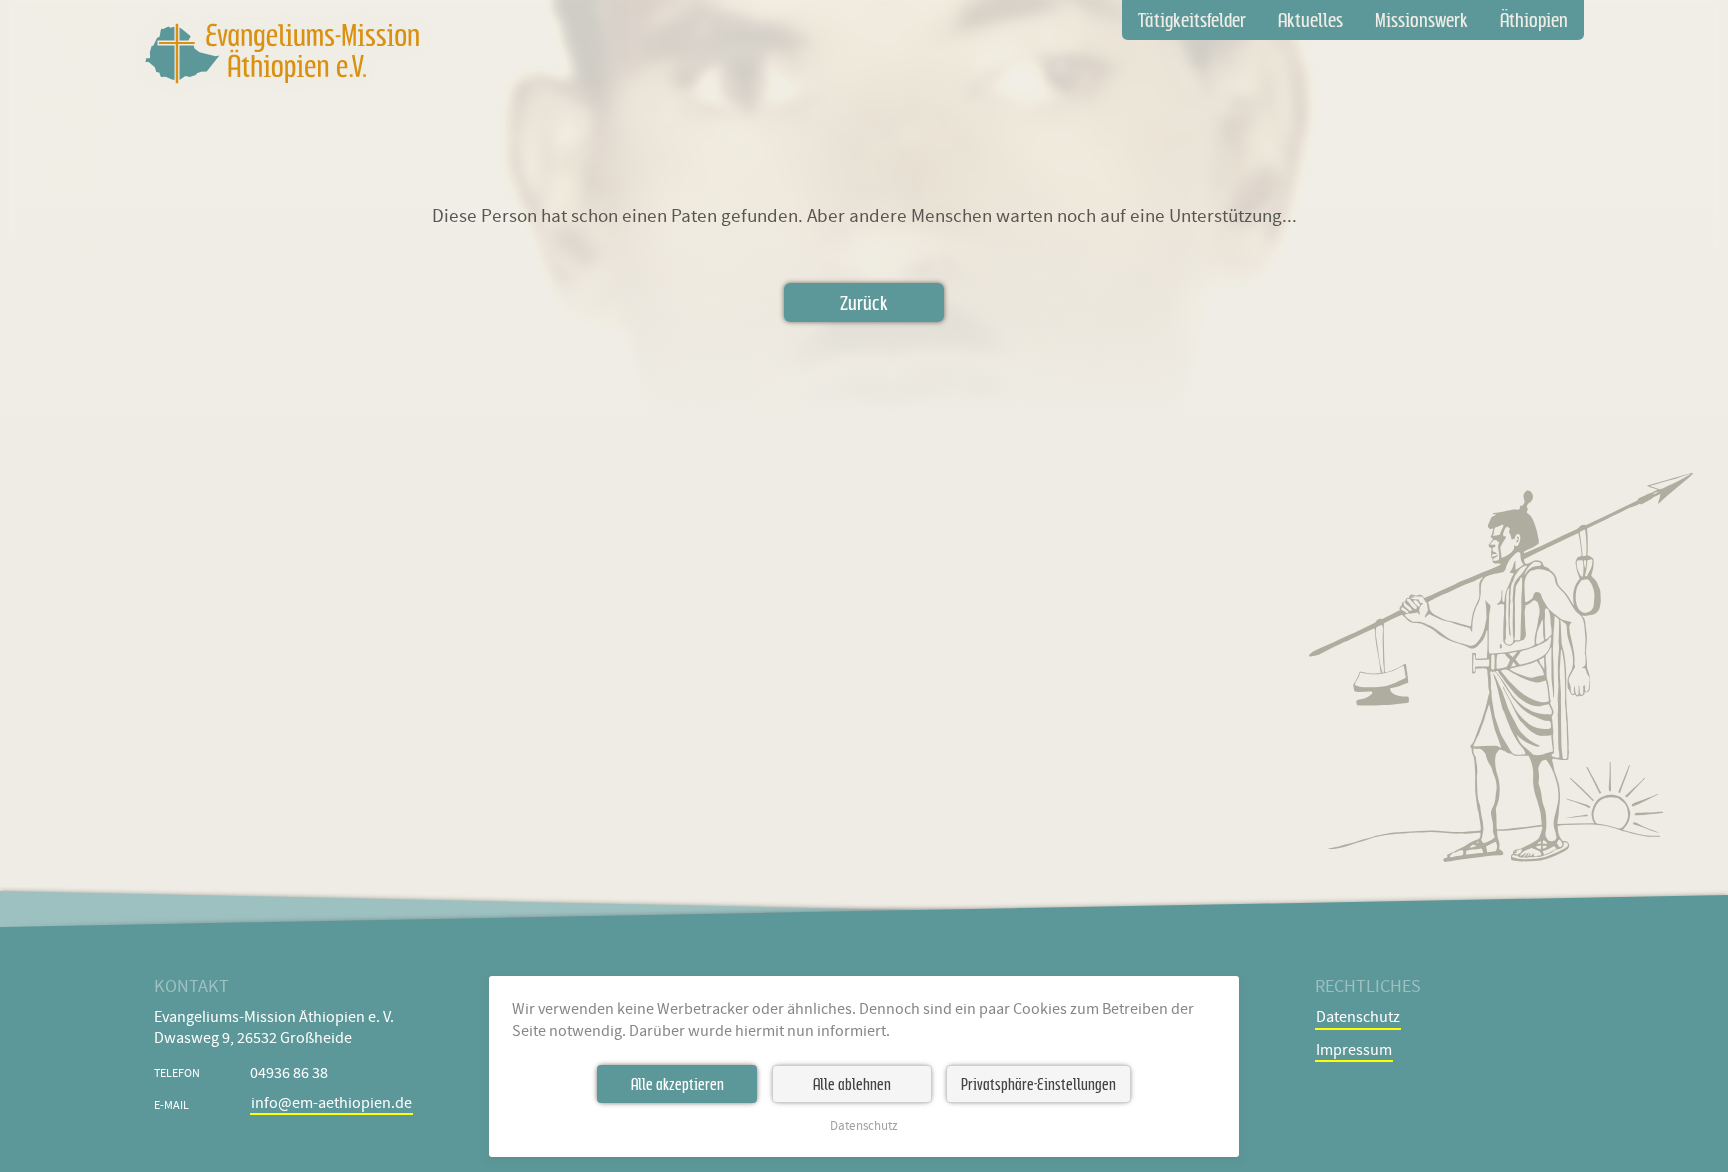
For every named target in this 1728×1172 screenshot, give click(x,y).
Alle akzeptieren (677, 1084)
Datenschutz (864, 1126)
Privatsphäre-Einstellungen (1038, 1084)
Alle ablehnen (852, 1084)
